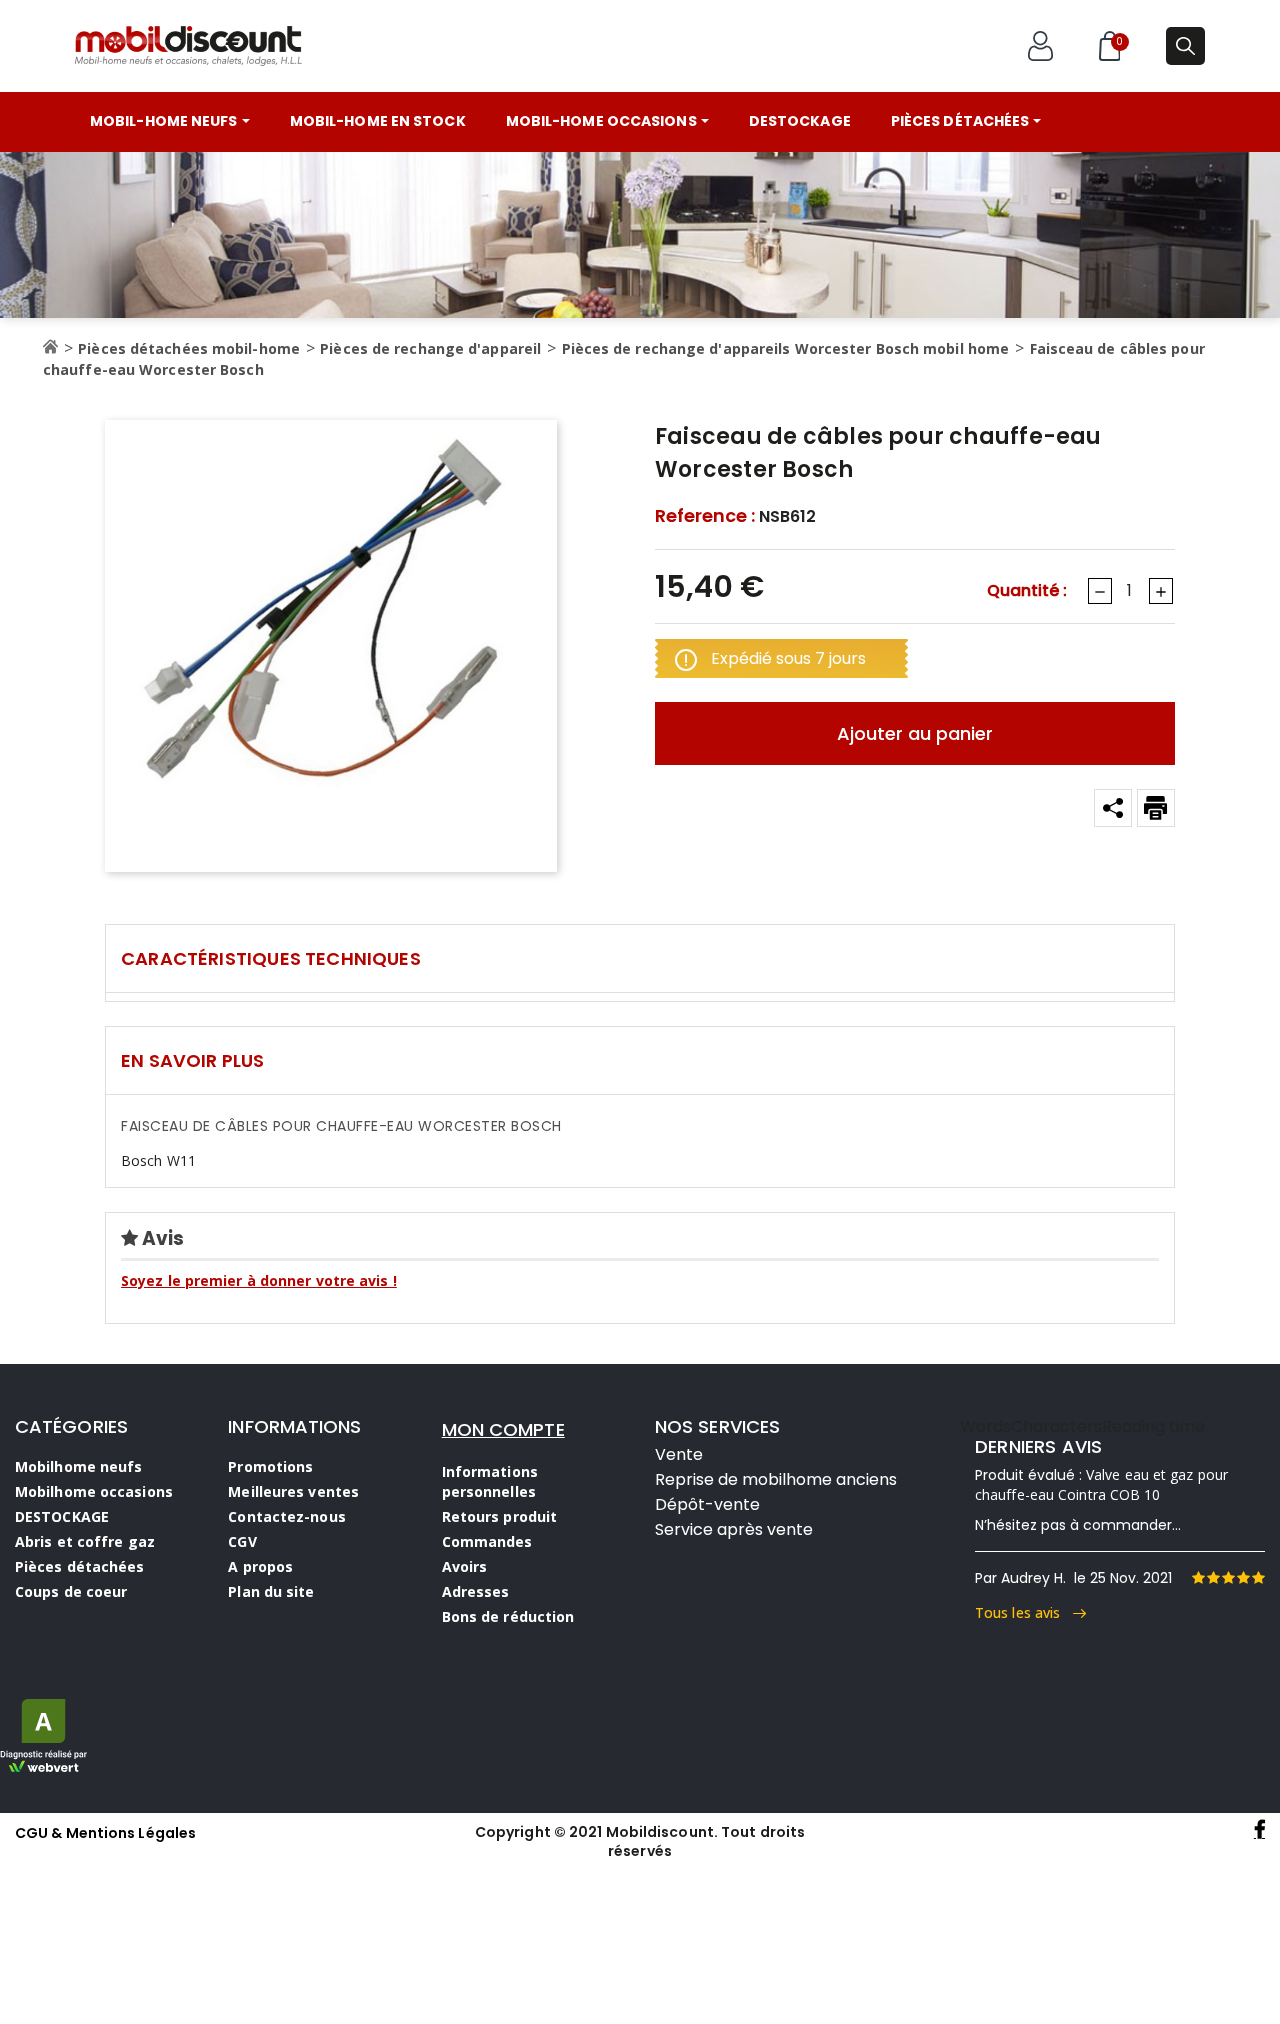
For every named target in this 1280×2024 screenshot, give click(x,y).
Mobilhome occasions (94, 1491)
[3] (1228, 1578)
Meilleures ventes (293, 1491)
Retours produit (500, 1516)
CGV (242, 1541)
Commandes (487, 1541)
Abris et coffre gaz (85, 1541)
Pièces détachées (80, 1566)
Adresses (476, 1591)
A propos (260, 1566)
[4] (1243, 1578)
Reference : (705, 516)
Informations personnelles (490, 1481)
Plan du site (271, 1591)
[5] (1258, 1578)
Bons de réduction (508, 1616)
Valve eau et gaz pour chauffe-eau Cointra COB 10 (1101, 1484)
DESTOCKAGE (62, 1516)
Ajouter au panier (915, 733)
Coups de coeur (71, 1591)
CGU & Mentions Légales (105, 1833)
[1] (1198, 1578)
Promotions (270, 1466)
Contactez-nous (286, 1516)
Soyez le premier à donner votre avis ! (259, 1280)
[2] (1213, 1578)
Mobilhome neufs (79, 1466)
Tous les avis (1024, 1612)
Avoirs (465, 1566)
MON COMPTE (503, 1429)
